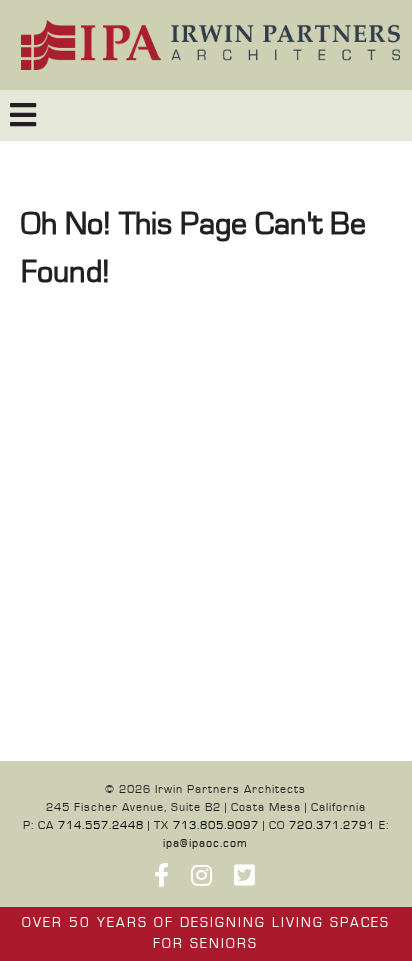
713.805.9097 (216, 825)
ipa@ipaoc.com (205, 843)
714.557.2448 (101, 825)
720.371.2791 (332, 825)
